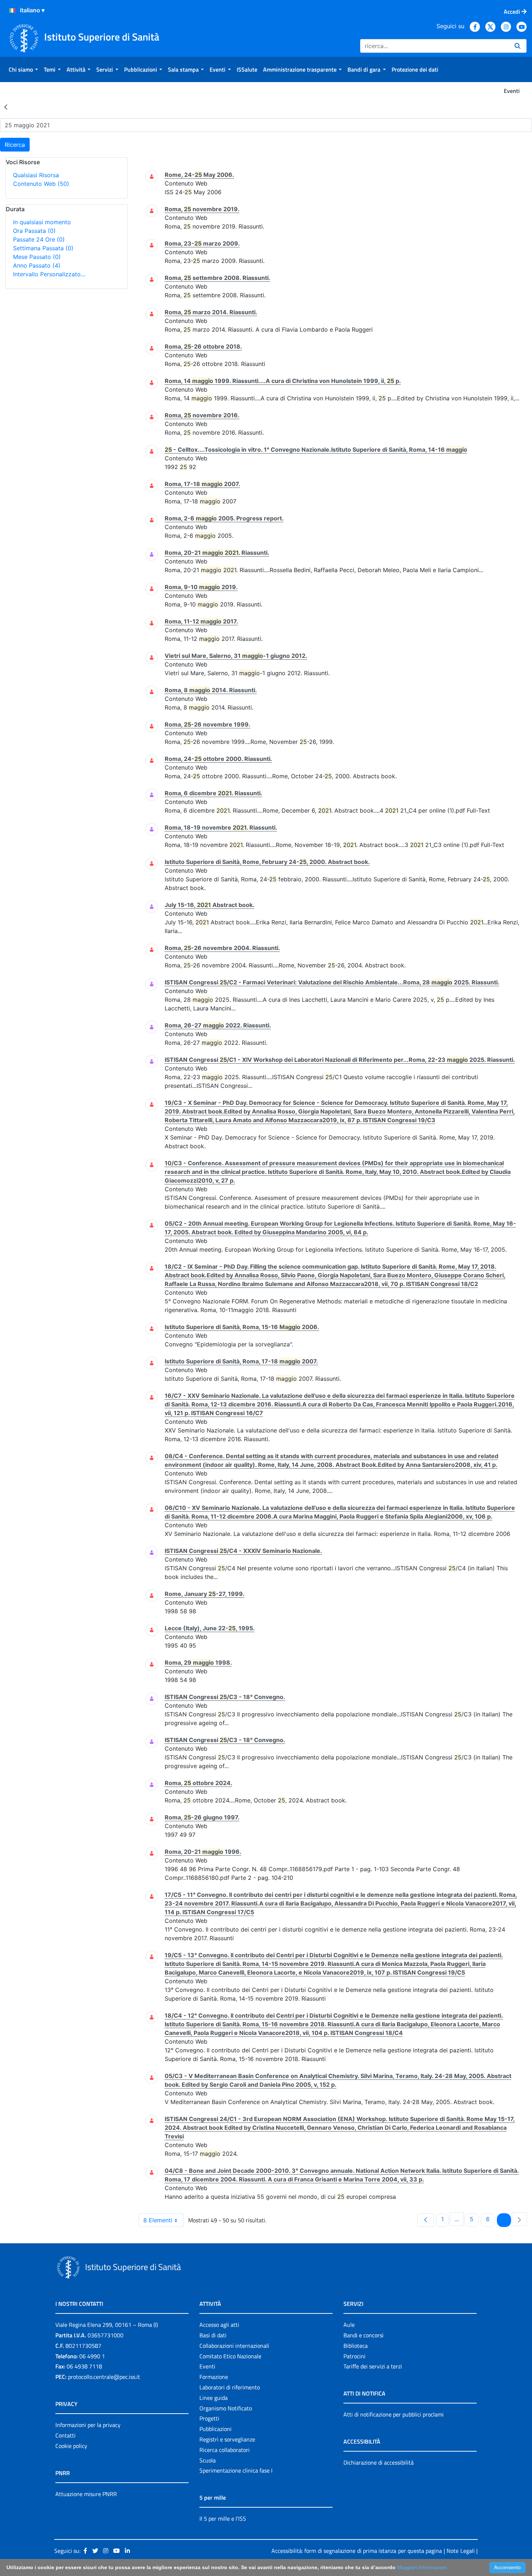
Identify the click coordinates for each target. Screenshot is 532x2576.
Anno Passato (37, 265)
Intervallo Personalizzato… (49, 274)
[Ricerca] (518, 46)
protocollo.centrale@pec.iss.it (104, 2377)
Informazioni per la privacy (88, 2425)
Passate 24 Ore (39, 239)
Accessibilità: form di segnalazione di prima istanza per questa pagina (357, 2551)
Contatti (66, 2435)
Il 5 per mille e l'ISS (223, 2518)
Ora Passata (34, 231)
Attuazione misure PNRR (86, 2494)
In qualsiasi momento (42, 222)
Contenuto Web (41, 184)
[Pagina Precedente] (426, 2220)
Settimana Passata (43, 248)
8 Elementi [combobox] (158, 2220)
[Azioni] (12, 10)
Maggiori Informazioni (422, 2567)
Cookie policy (71, 2446)
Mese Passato (37, 257)
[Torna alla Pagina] (6, 107)
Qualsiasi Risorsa (36, 175)
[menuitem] (23, 69)
